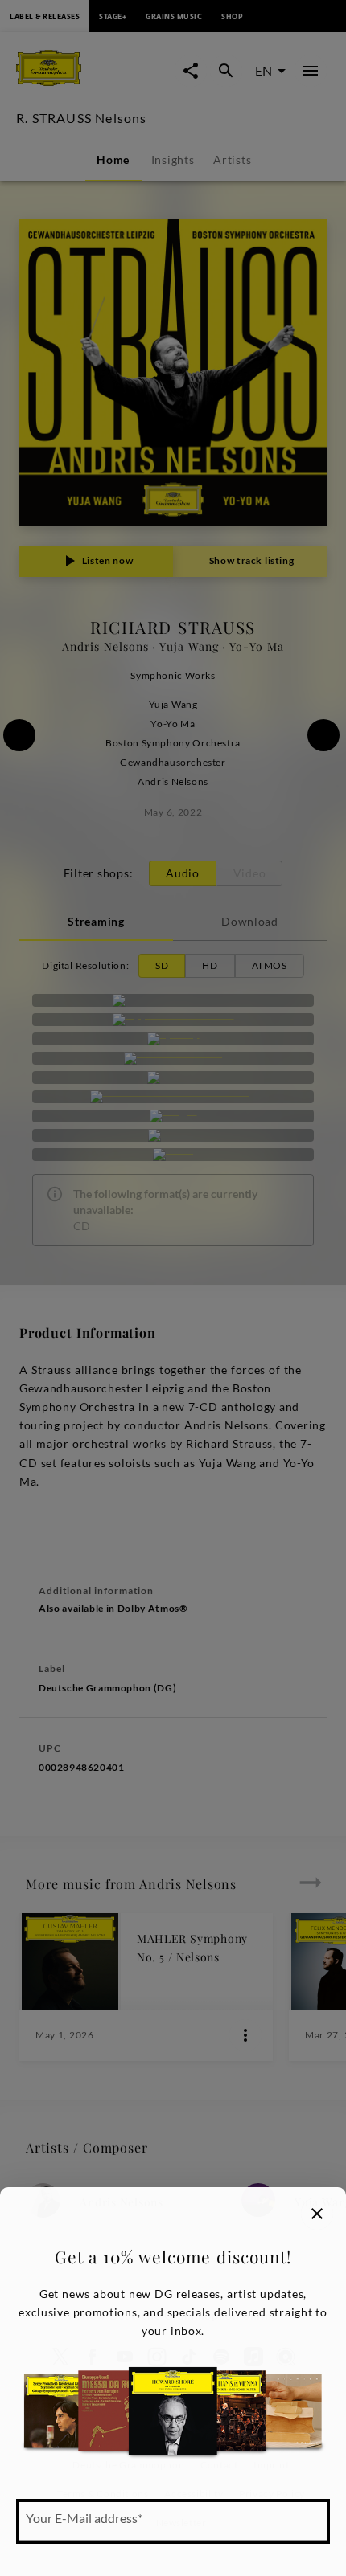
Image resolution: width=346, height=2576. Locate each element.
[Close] (317, 2214)
